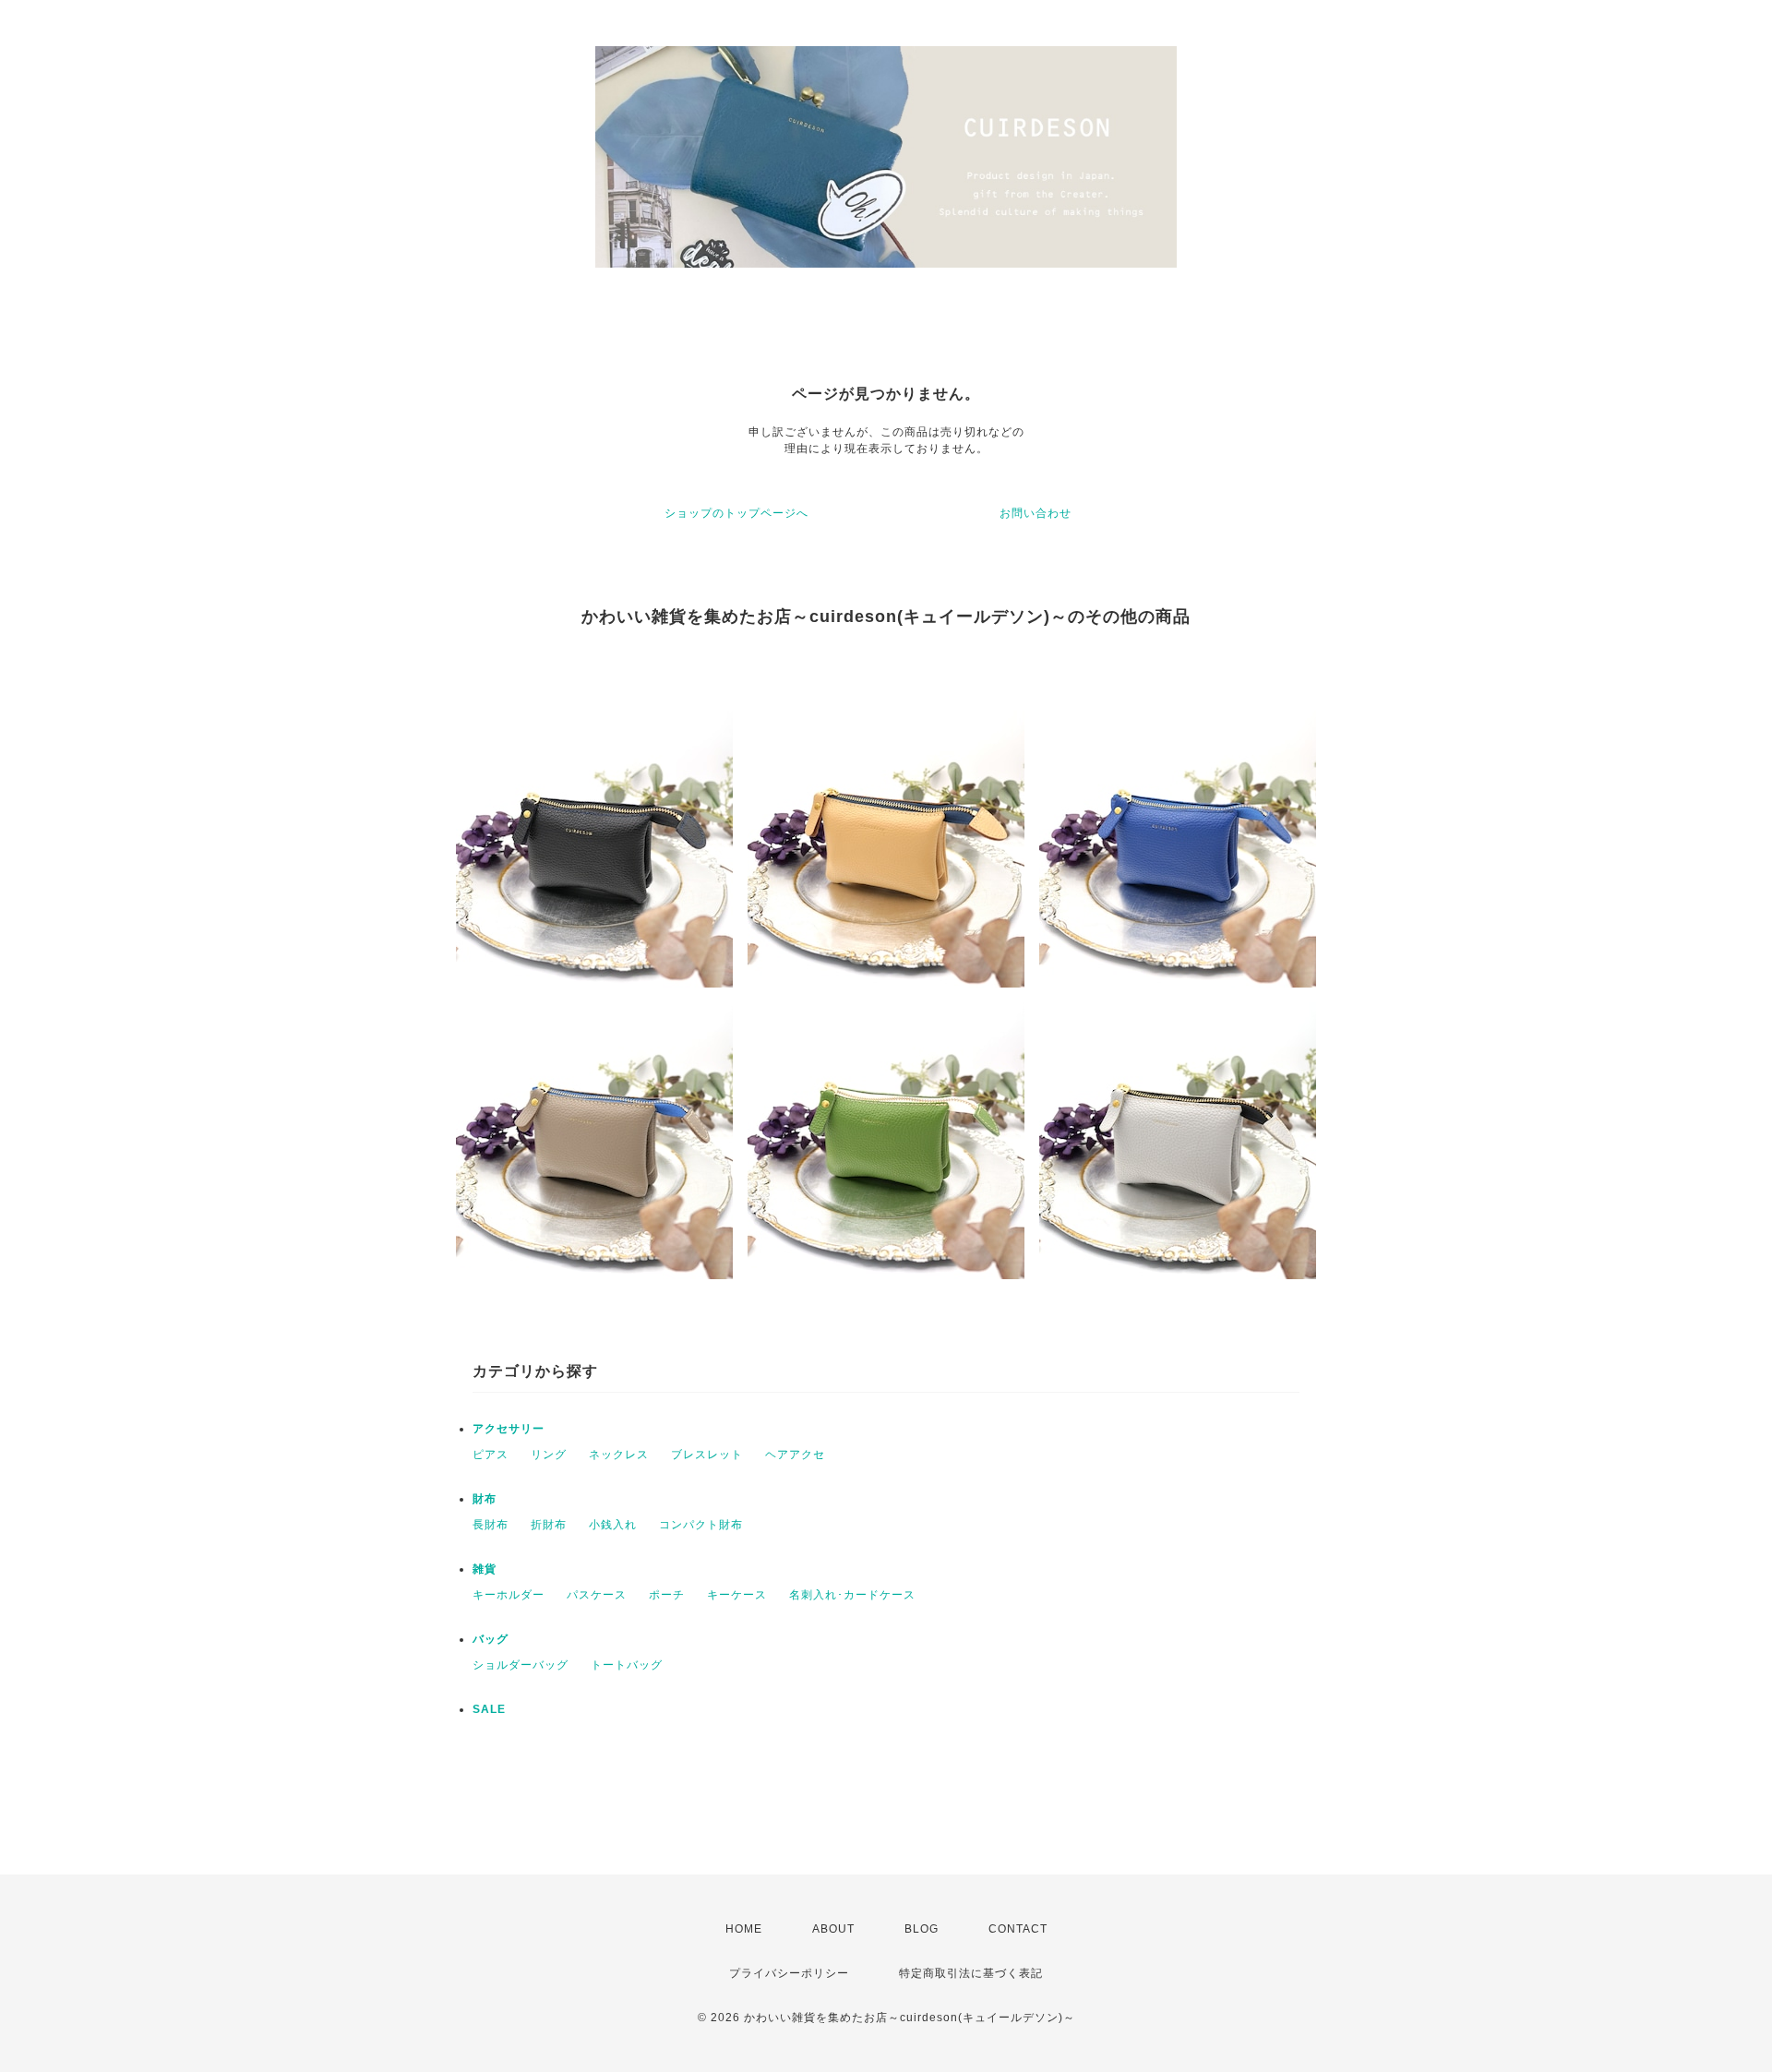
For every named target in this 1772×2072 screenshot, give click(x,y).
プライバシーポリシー (789, 1973)
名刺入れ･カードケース (852, 1595)
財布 (485, 1499)
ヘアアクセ (795, 1455)
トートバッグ (627, 1665)
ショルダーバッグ (521, 1665)
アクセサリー (509, 1429)
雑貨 (485, 1569)
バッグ (491, 1639)
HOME (744, 1929)
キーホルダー (509, 1595)
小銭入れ (613, 1525)
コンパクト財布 (701, 1525)
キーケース (737, 1595)
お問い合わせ (1036, 513)
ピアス (491, 1455)
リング (549, 1455)
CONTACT (1018, 1929)
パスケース (597, 1595)
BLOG (922, 1929)
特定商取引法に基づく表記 (971, 1973)
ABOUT (833, 1929)
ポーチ (667, 1595)
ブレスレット (707, 1455)
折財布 (549, 1525)
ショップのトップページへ (736, 513)
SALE (489, 1709)
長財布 (491, 1525)
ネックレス (619, 1455)
